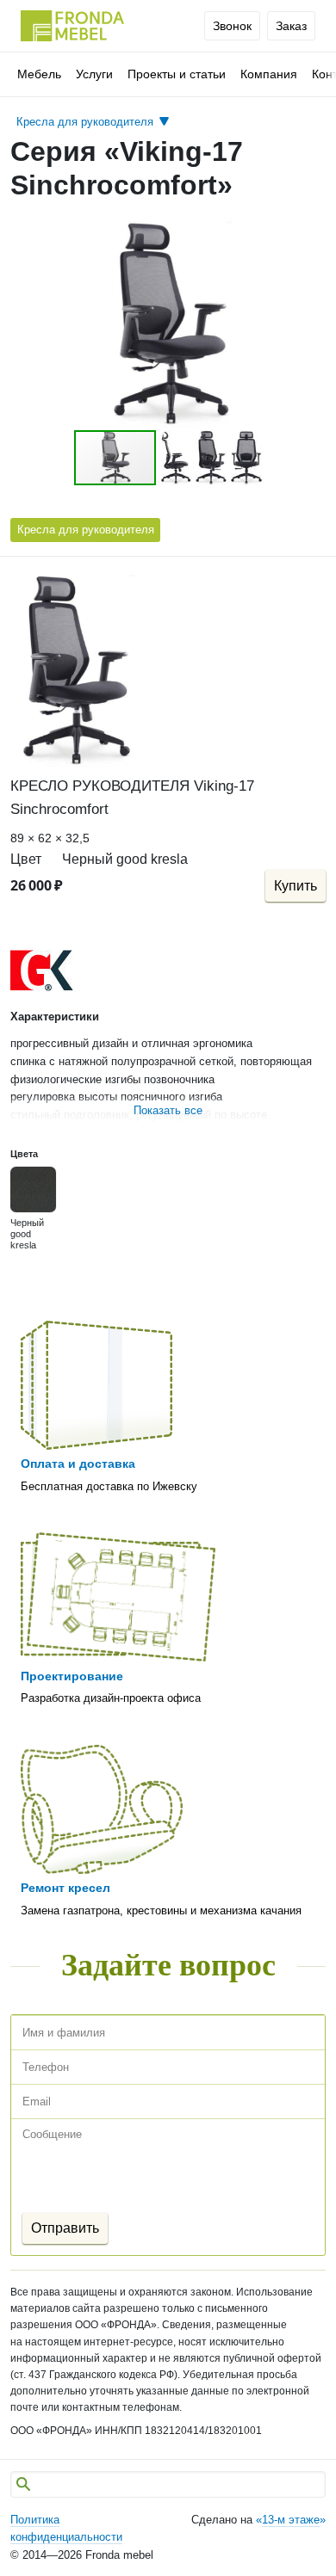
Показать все (168, 1110)
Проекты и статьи (177, 74)
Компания (269, 74)
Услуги (94, 74)
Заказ (291, 26)
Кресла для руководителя (86, 530)
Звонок (232, 26)
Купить (296, 886)
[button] (310, 232)
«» (291, 2520)
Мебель (39, 74)
